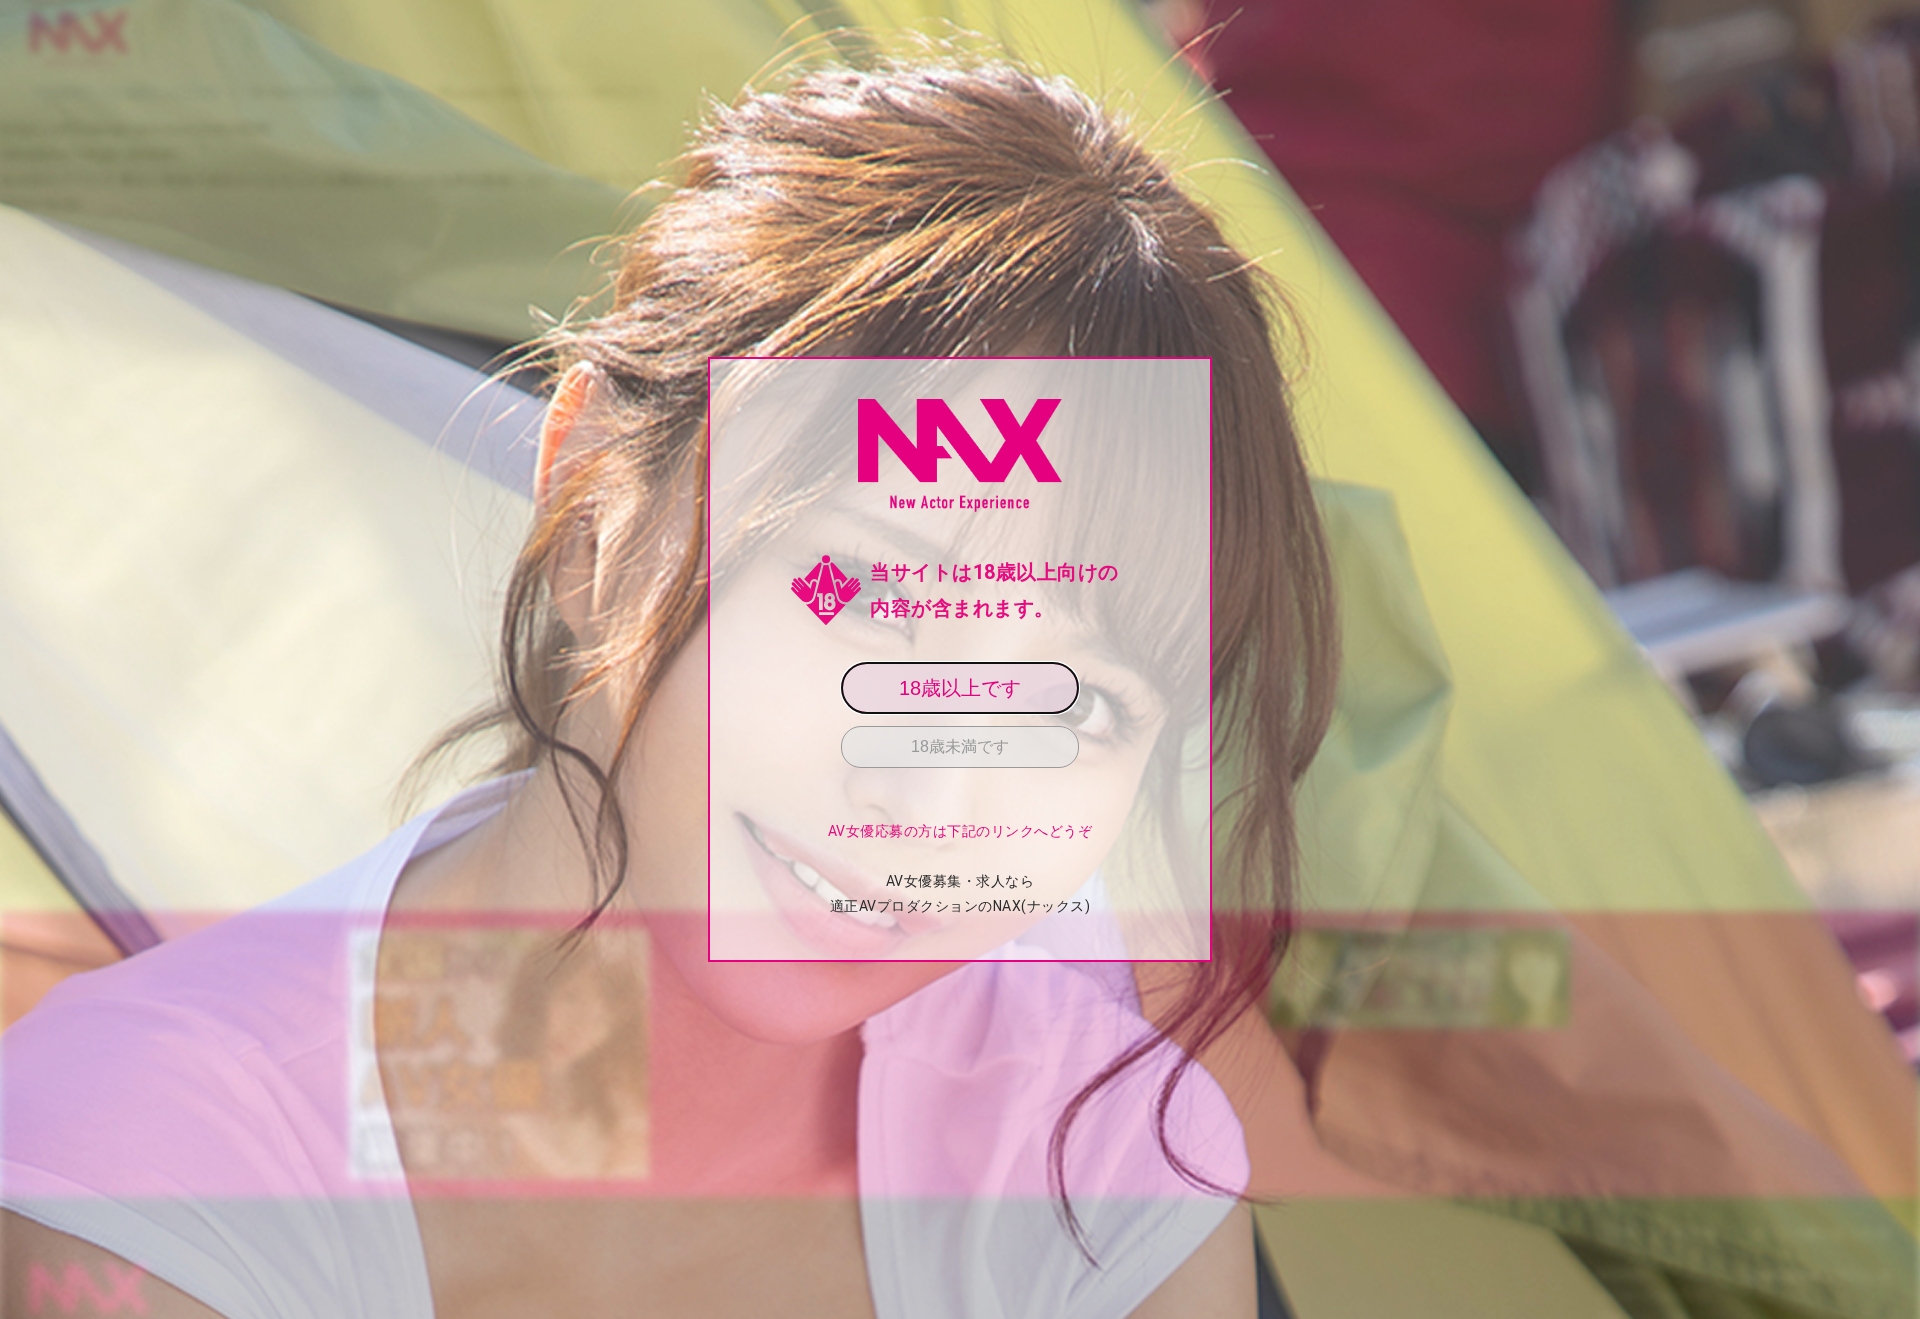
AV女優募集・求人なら (960, 881)
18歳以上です (960, 688)
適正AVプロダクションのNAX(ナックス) (960, 906)
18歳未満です (960, 746)
